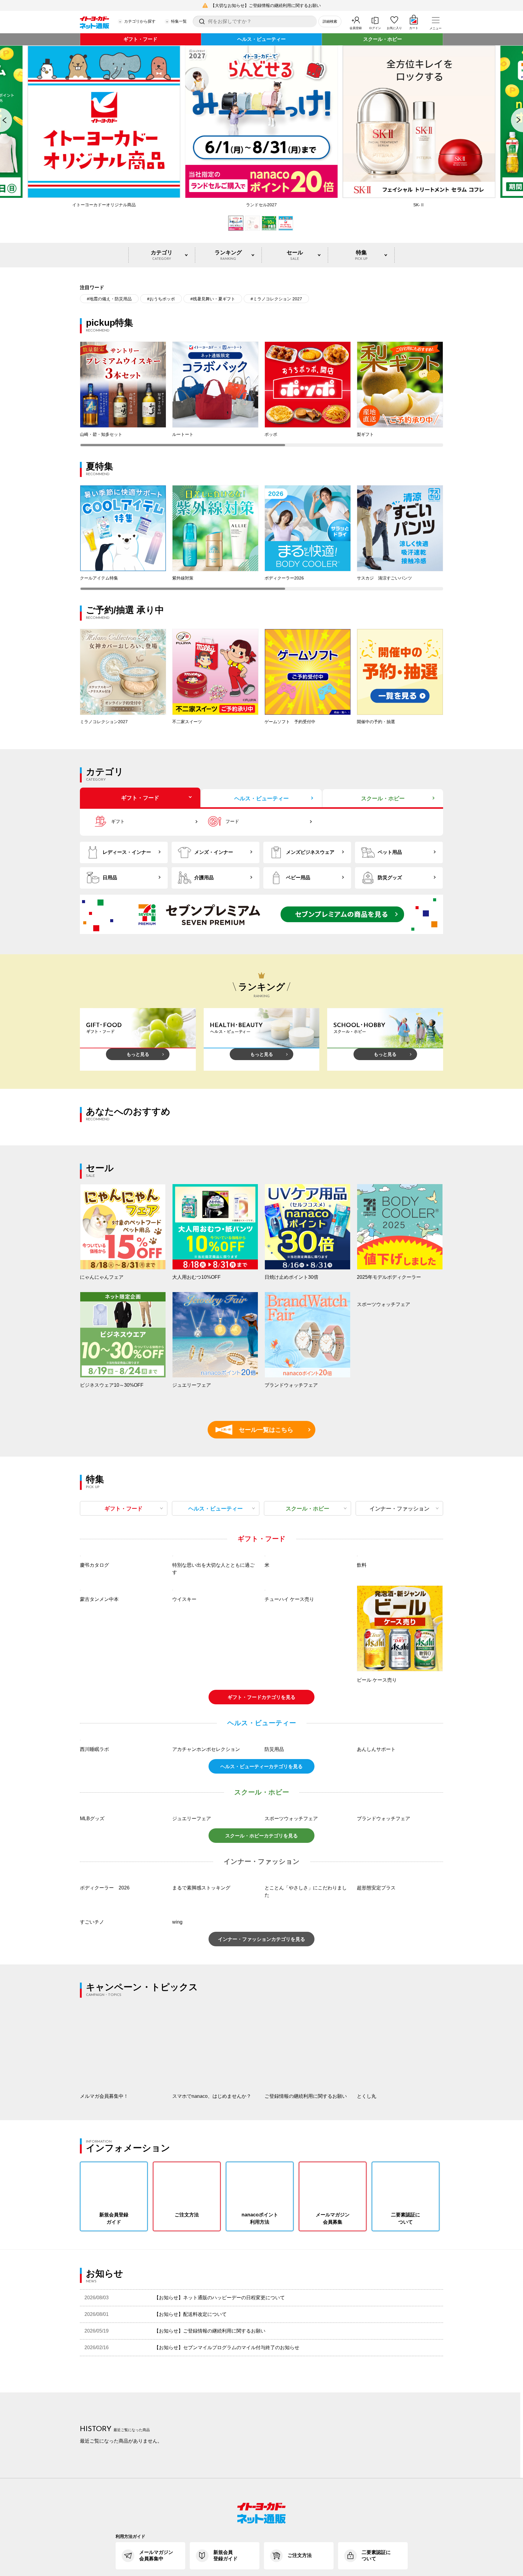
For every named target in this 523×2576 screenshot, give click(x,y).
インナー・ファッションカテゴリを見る (261, 2101)
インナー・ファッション (400, 1509)
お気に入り (394, 28)
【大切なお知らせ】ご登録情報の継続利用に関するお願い (266, 5)
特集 (361, 255)
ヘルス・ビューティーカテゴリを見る (261, 1928)
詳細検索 (330, 21)
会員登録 (356, 28)
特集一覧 (179, 21)
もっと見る (138, 1054)
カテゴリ (162, 255)
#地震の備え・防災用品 (109, 299)
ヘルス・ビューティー (261, 39)
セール (295, 255)
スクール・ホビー (383, 39)
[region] (261, 394)
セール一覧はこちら (257, 1430)
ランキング (228, 255)
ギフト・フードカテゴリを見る (261, 1778)
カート (414, 28)
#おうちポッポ (161, 299)
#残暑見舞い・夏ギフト (213, 299)
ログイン (375, 28)
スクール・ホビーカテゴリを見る (261, 1997)
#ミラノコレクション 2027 (276, 299)
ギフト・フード (140, 39)
